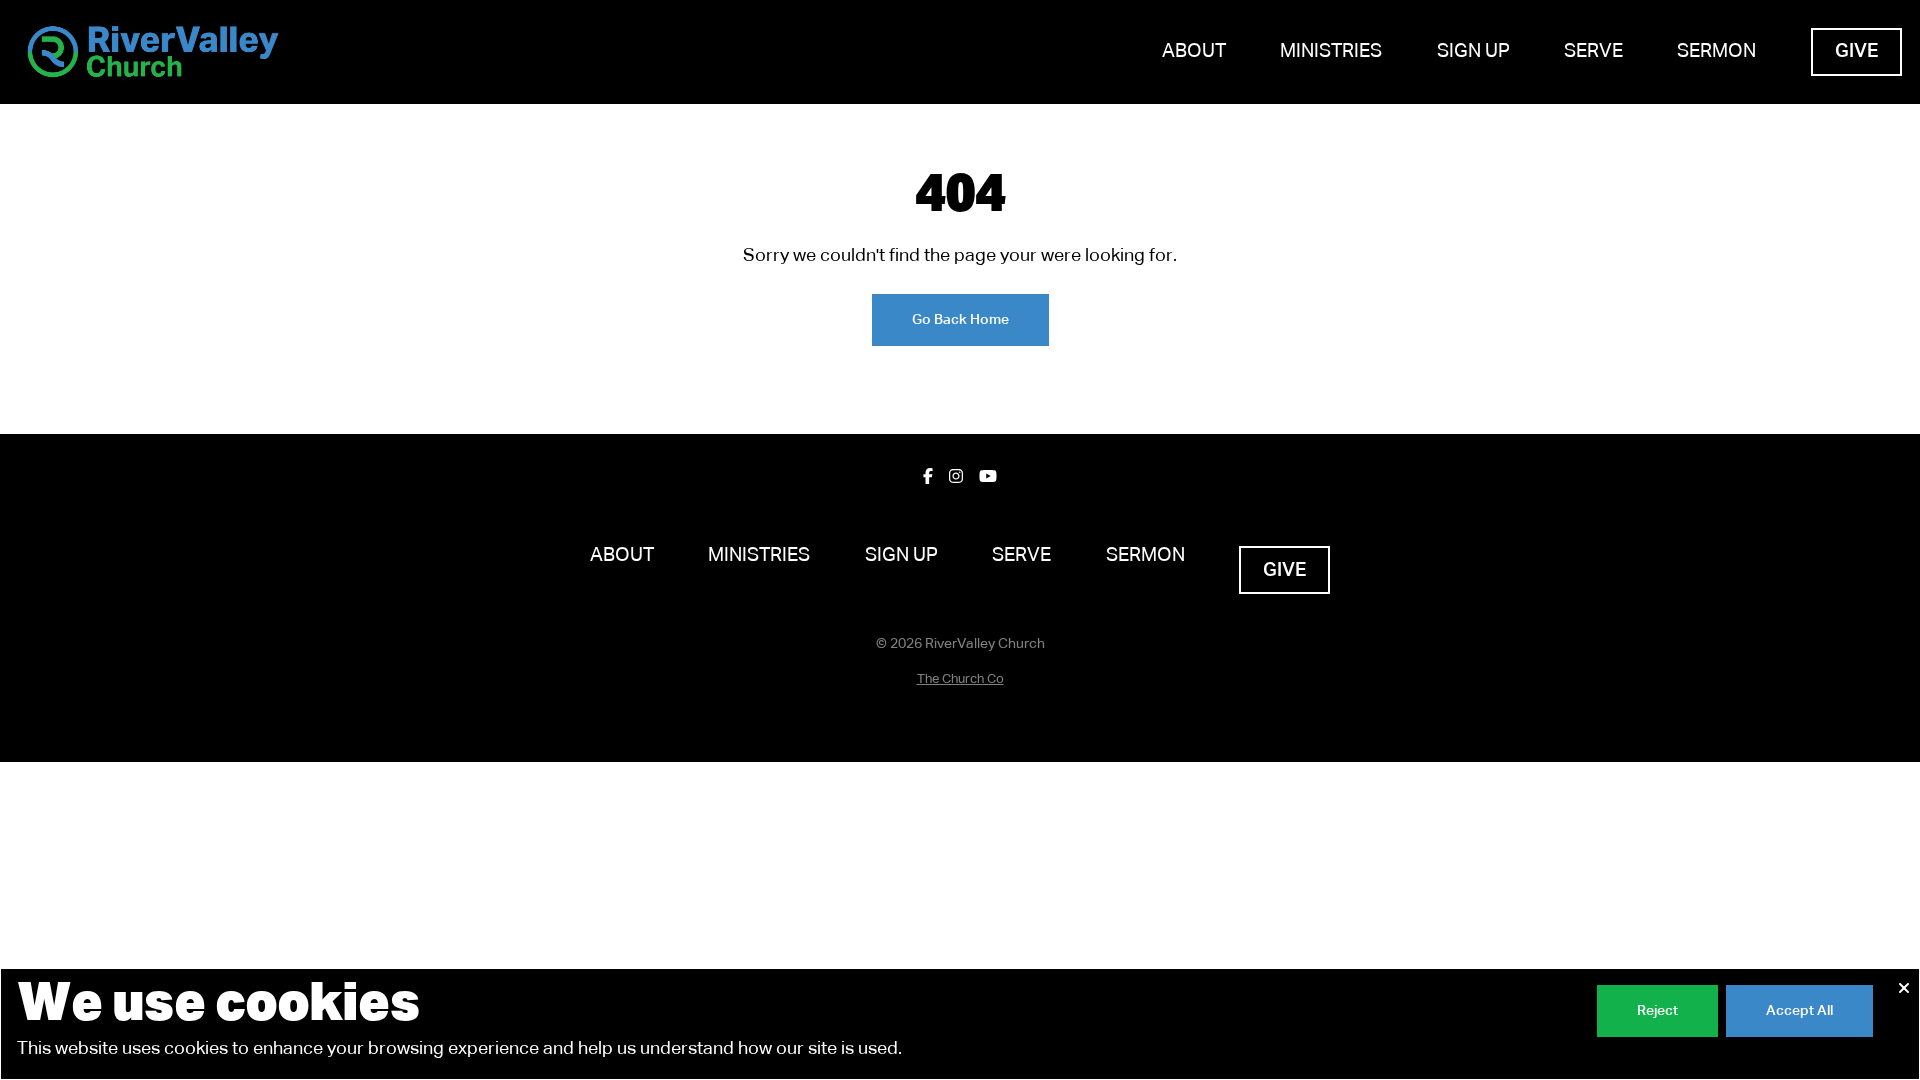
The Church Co (960, 679)
